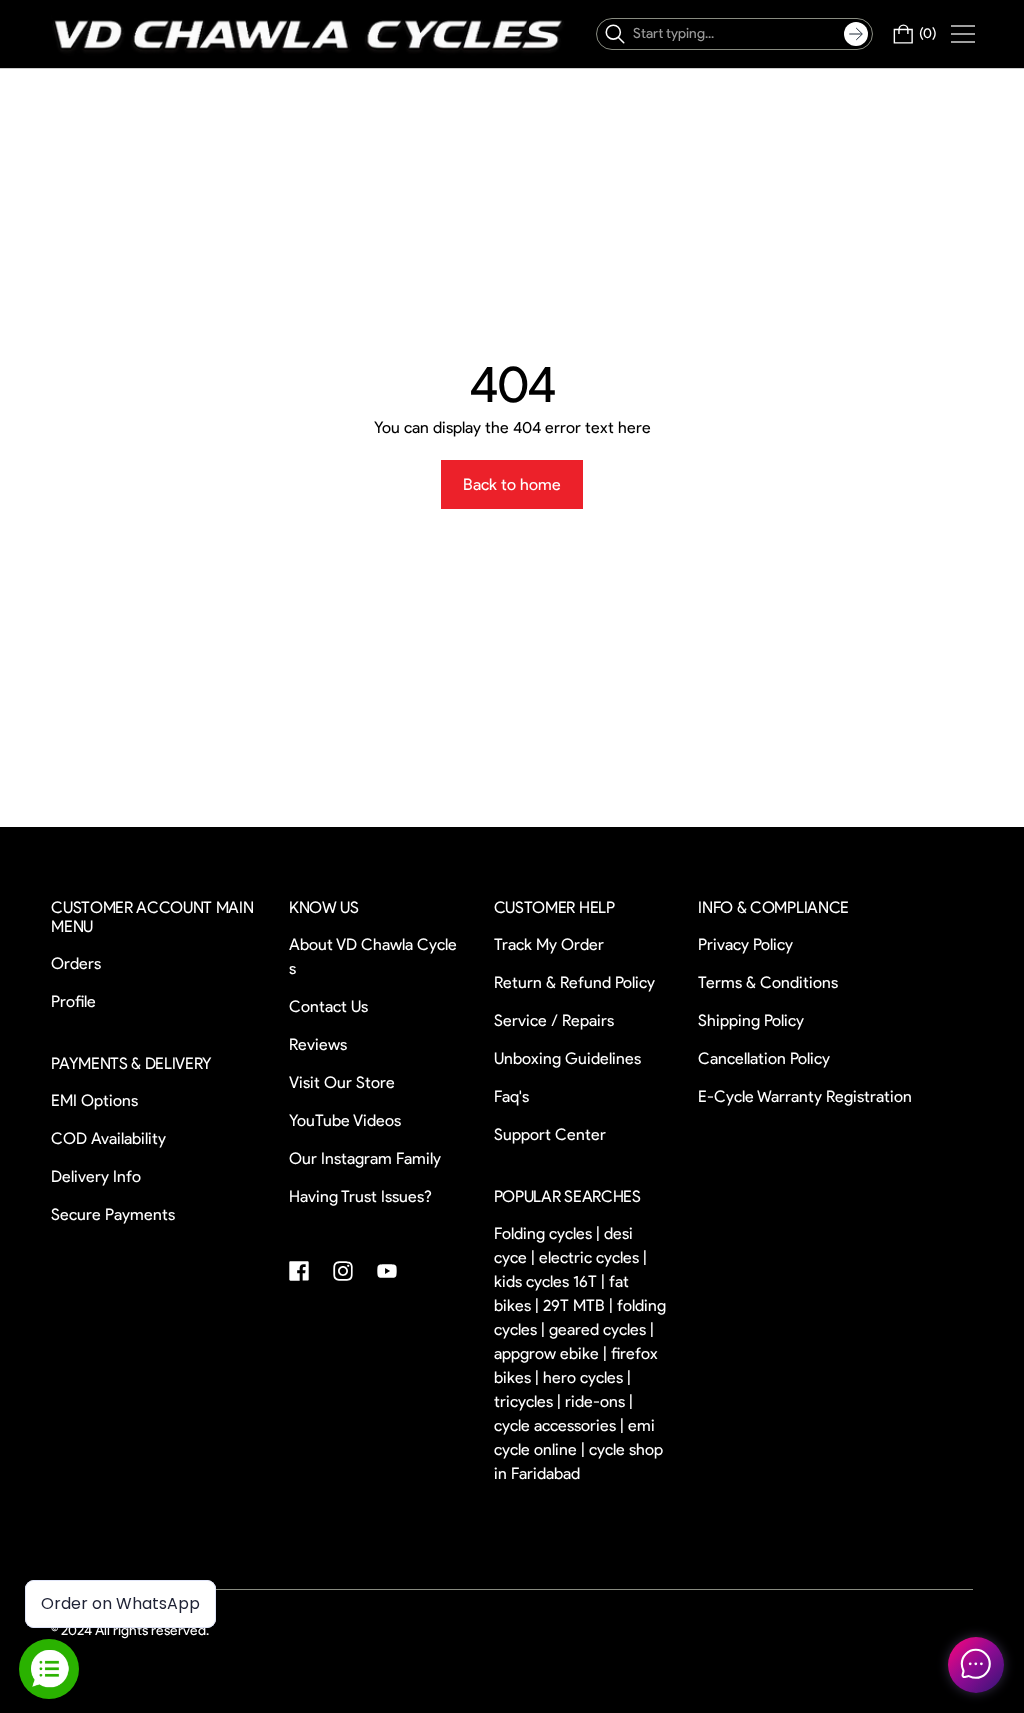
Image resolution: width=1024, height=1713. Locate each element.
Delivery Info (96, 1176)
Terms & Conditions (768, 982)
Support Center (550, 1134)
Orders (76, 963)
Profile (73, 1001)
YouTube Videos (345, 1120)
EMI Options (94, 1100)
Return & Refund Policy (574, 982)
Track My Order (549, 944)
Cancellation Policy (764, 1058)
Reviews (318, 1044)
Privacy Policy (745, 944)
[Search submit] (856, 34)
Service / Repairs (554, 1020)
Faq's (511, 1096)
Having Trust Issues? (360, 1196)
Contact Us (328, 1006)
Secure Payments (113, 1214)
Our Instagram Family (365, 1158)
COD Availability (108, 1138)
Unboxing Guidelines (567, 1058)
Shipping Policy (751, 1020)
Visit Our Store (342, 1082)
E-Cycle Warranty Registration (805, 1096)
